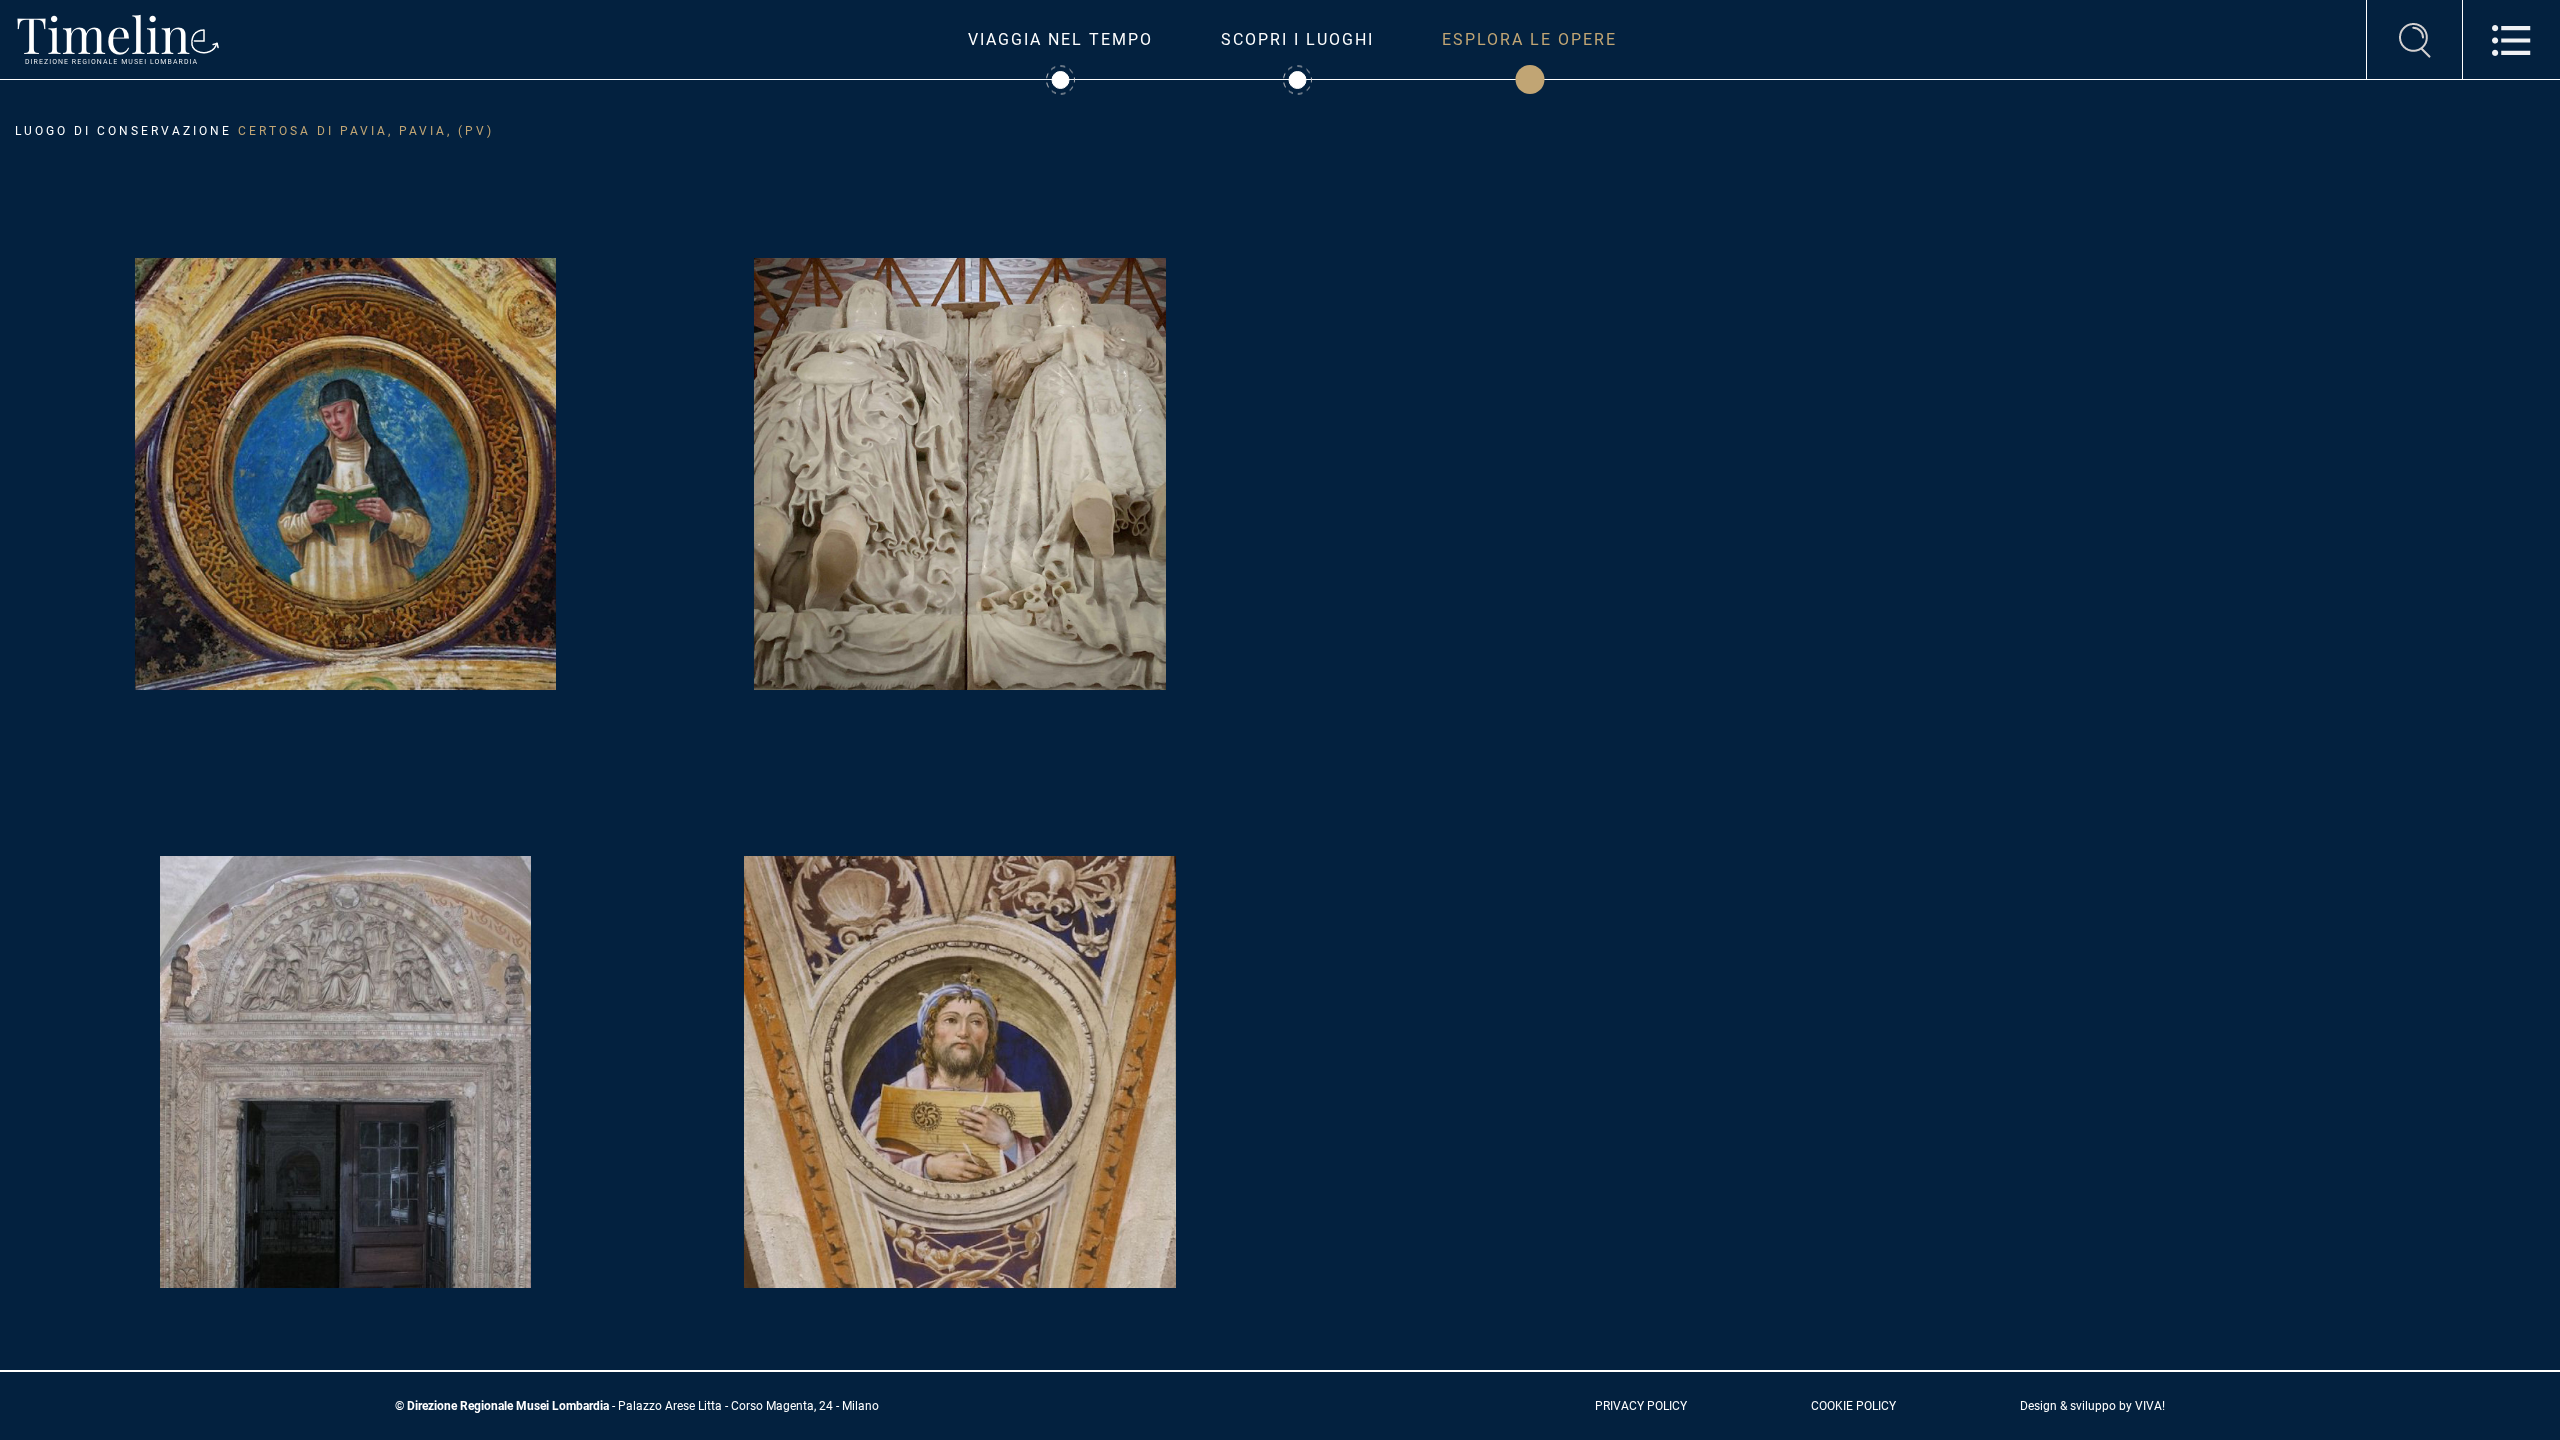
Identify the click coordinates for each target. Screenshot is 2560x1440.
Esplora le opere (1529, 39)
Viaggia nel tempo (1060, 39)
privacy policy (1641, 1406)
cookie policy (1853, 1406)
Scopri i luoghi (1297, 39)
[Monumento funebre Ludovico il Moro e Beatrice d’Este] (960, 472)
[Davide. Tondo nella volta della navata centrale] (960, 1070)
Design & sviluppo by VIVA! (2092, 1406)
